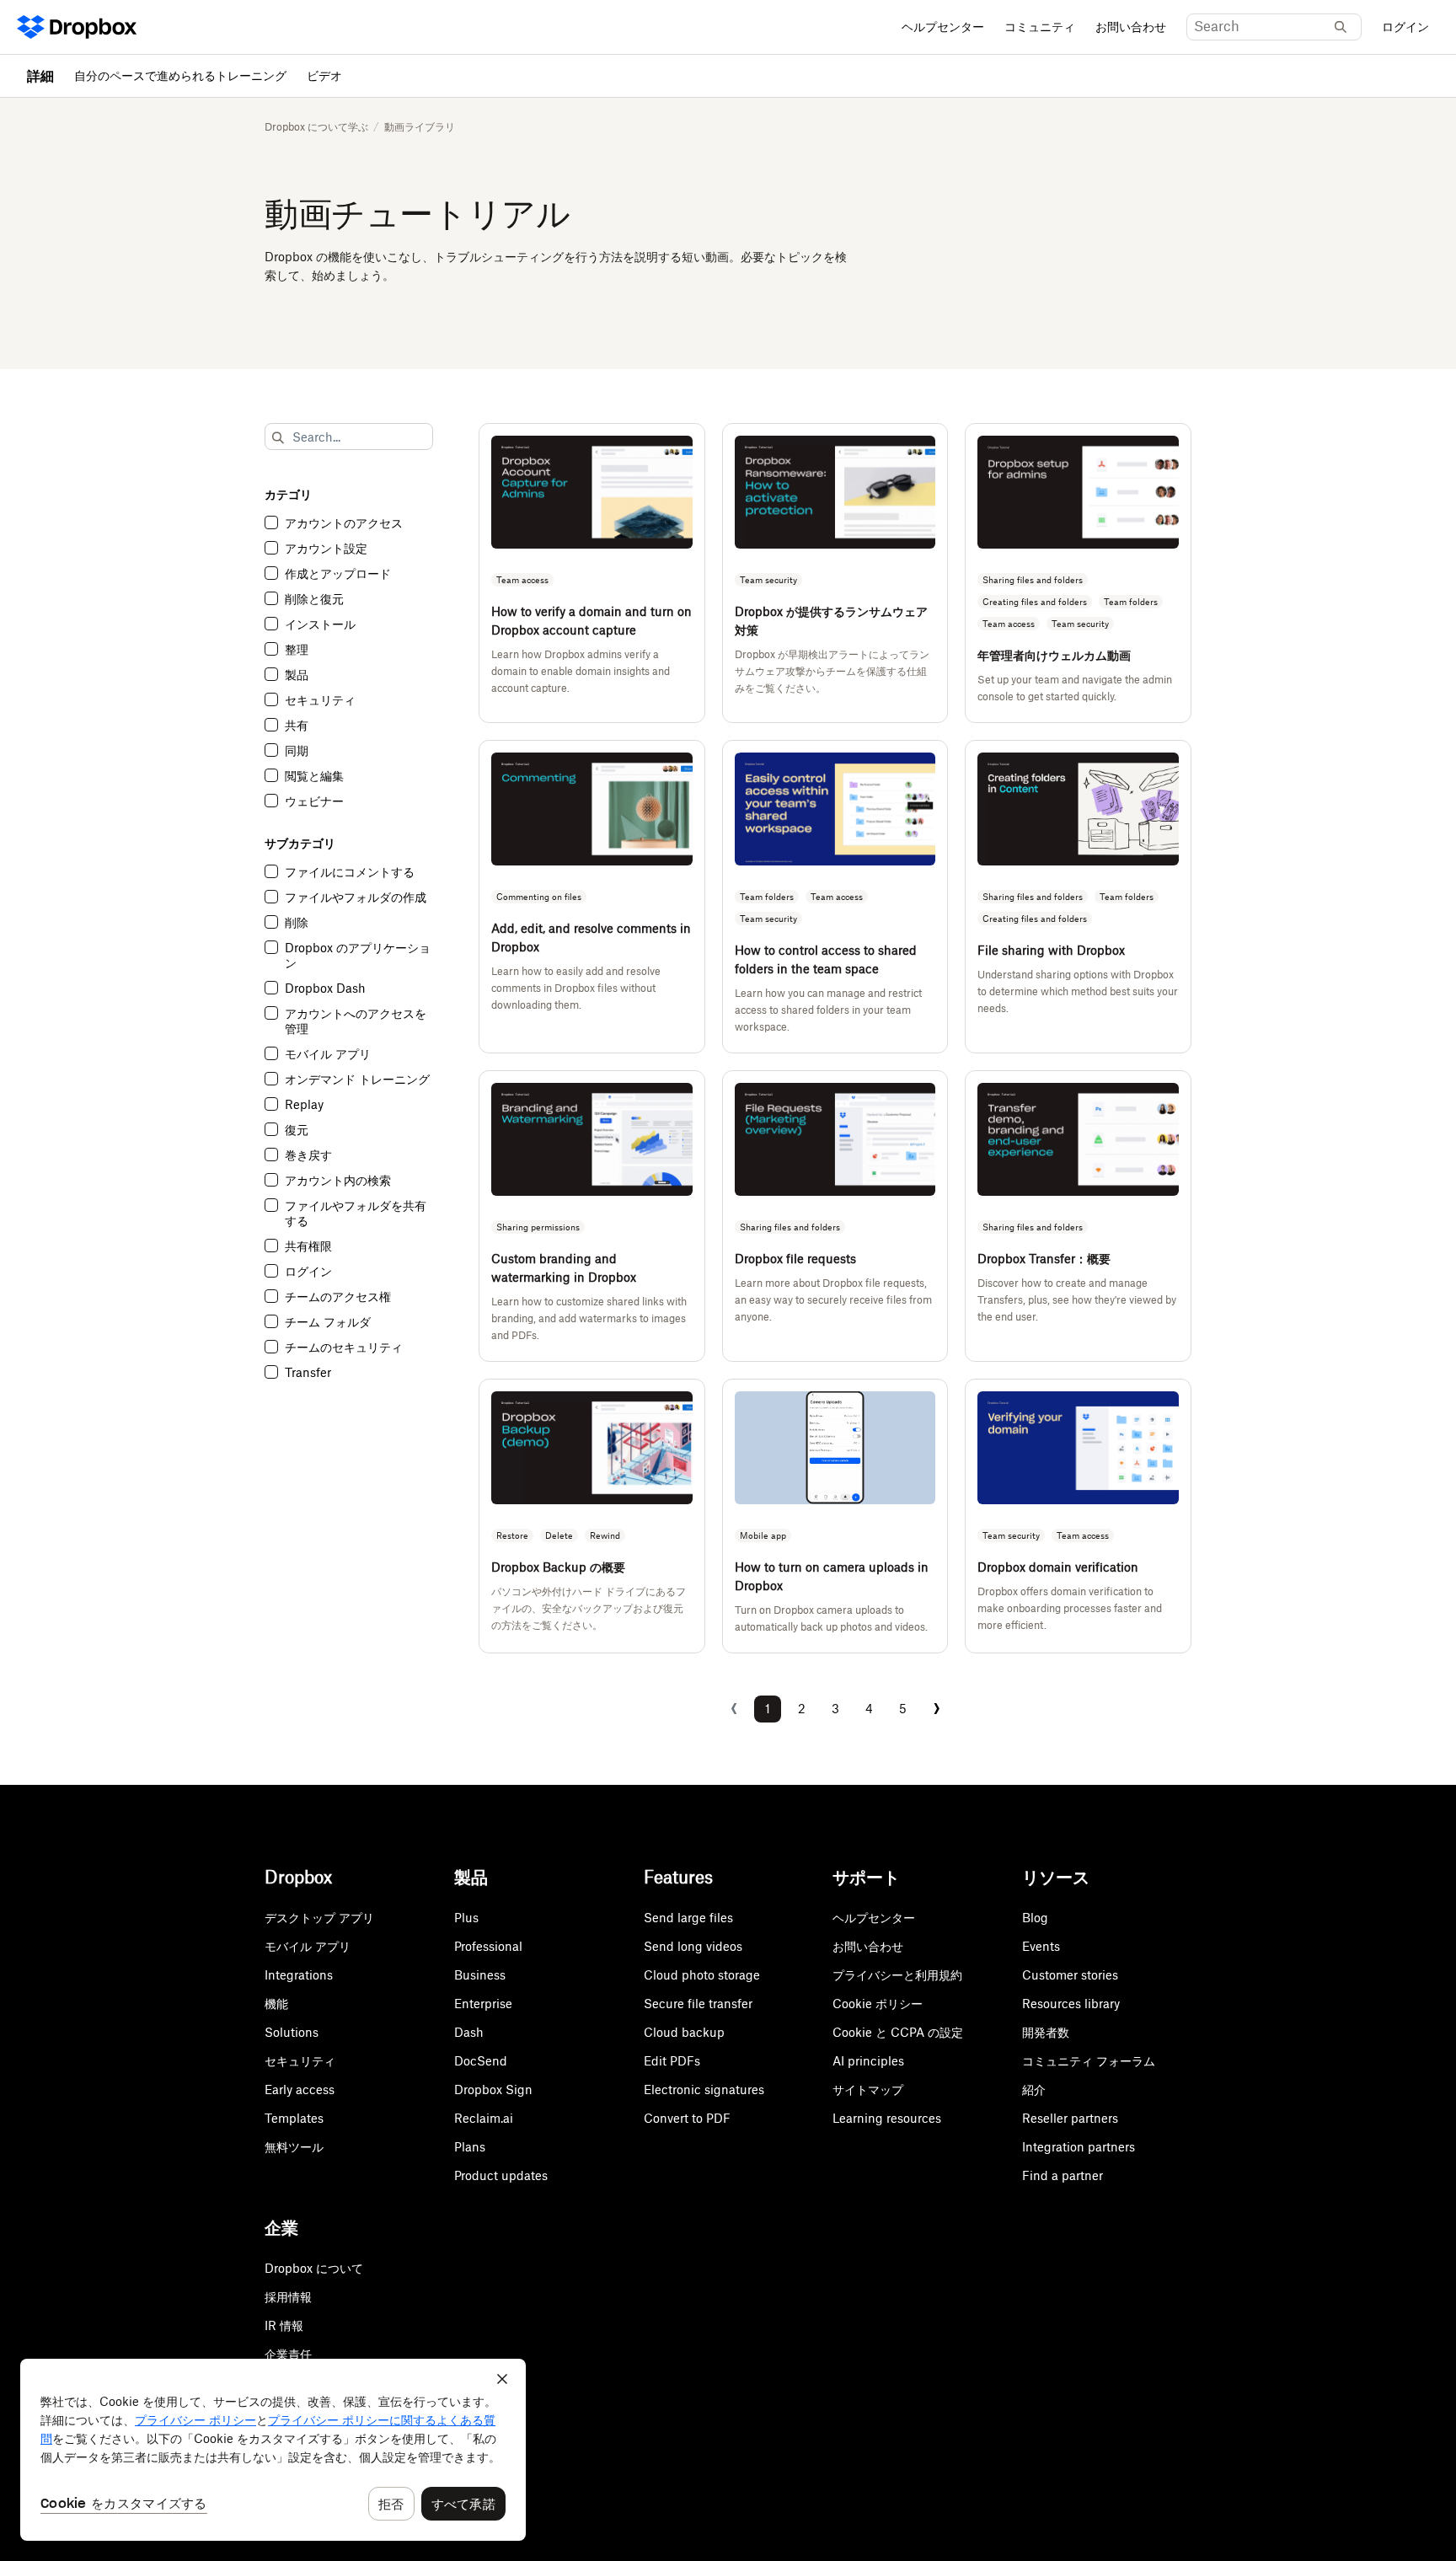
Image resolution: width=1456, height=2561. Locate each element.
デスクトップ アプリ (319, 1918)
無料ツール (294, 2147)
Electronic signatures (704, 2090)
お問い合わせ (1131, 27)
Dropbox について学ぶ (316, 127)
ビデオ (324, 75)
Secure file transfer (698, 2004)
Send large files (688, 1918)
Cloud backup (684, 2032)
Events (1041, 1946)
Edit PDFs (672, 2061)
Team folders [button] (1131, 602)
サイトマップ (868, 2090)
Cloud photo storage (702, 1975)
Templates (294, 2118)
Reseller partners (1070, 2118)
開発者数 (1046, 2032)
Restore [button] (512, 1535)
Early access (300, 2090)
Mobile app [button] (763, 1535)
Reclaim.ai (484, 2118)
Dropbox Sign (493, 2090)
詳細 (40, 76)
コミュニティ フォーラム (1089, 2061)
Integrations (299, 1975)
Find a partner (1063, 2175)
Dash (469, 2032)
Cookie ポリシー (878, 2004)
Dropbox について (314, 2268)
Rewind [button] (605, 1535)
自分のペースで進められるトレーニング (180, 75)
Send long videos (693, 1946)
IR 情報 (284, 2325)
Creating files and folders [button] (1035, 602)
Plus (466, 1918)
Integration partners (1079, 2147)
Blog (1035, 1918)
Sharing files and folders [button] (1033, 580)
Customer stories (1070, 1975)
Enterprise (483, 2004)
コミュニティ (1040, 27)
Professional (488, 1946)
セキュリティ (300, 2061)
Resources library (1071, 2004)
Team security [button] (768, 580)
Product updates (501, 2175)
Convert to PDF (687, 2118)
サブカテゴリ (300, 843)
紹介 (1034, 2090)
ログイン (1405, 27)
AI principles (868, 2061)
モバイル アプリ (308, 1946)
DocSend (481, 2061)
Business (480, 1975)
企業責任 (288, 2354)
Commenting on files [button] (539, 897)
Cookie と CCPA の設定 (898, 2032)
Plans (470, 2147)
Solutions (292, 2032)
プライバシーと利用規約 (897, 1975)
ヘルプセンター (943, 27)
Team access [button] (522, 580)
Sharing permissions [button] (538, 1227)
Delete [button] (559, 1535)
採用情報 (288, 2297)
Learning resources (887, 2118)
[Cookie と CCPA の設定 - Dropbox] (273, 2450)
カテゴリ (288, 494)
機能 (276, 2004)
